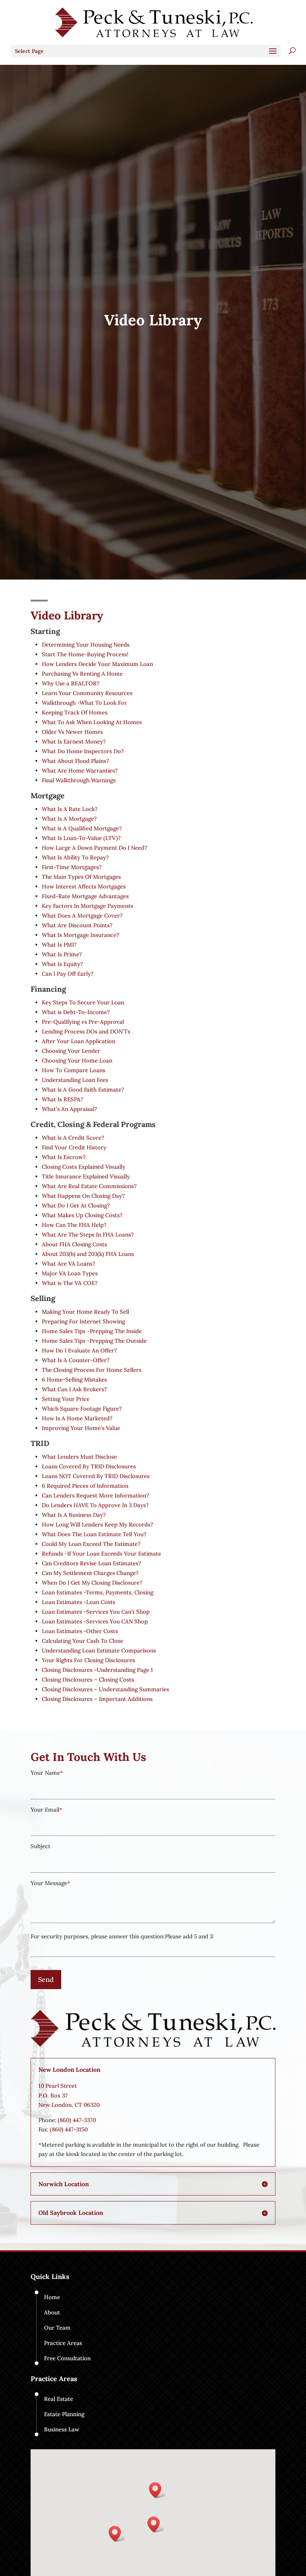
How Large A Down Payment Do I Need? (94, 848)
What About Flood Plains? (75, 761)
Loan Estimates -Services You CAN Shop (95, 1621)
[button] (156, 2524)
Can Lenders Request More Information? (95, 1495)
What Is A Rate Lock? (70, 809)
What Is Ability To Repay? (75, 857)
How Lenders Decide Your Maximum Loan (97, 664)
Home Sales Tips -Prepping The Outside (94, 1341)
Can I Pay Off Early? (68, 974)
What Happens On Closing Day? (83, 1196)
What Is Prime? (62, 954)
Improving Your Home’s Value (81, 1428)
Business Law (62, 2429)
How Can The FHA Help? (74, 1225)
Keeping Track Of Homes (75, 712)
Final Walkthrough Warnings (79, 780)
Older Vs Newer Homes (72, 732)
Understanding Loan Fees (75, 1080)
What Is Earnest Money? (74, 741)
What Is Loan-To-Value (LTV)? (81, 838)
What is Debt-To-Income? (76, 1012)
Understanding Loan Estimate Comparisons (99, 1650)
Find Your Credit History (74, 1147)
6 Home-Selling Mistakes (74, 1379)
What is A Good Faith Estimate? (83, 1090)
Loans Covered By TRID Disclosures (89, 1466)
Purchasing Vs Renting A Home (82, 674)
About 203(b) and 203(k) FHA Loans (88, 1254)
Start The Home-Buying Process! (85, 654)
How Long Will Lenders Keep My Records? (97, 1524)
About (52, 2312)
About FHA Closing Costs (74, 1244)
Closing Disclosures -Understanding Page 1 (97, 1670)
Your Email (45, 1810)
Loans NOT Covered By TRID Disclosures (96, 1476)
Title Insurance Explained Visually (86, 1176)
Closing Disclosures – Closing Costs (88, 1680)
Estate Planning (64, 2414)
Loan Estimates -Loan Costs (79, 1602)
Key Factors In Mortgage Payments (88, 906)
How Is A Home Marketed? (77, 1418)
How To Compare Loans (74, 1070)
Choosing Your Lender (71, 1051)
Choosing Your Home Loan (77, 1060)
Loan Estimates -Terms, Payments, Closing (98, 1592)
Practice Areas (63, 2343)
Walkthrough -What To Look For (84, 703)
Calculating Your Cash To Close (82, 1641)
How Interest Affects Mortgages (84, 886)
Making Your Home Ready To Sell (85, 1312)
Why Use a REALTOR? (71, 683)
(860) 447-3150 (69, 2129)
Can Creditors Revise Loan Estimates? (91, 1563)
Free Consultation (67, 2358)
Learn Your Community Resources (87, 693)
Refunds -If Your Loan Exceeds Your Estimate (102, 1554)
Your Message (49, 1883)
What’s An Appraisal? (69, 1109)
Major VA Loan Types (70, 1273)
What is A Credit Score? (73, 1138)
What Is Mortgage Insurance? (80, 935)
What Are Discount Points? (77, 925)
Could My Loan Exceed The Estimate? (91, 1544)
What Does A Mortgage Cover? (82, 916)
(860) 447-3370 (77, 2120)
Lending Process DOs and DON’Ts (86, 1031)
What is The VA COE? (70, 1283)
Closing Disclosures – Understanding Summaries (105, 1689)
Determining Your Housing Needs (86, 645)
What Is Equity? (62, 964)
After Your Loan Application (79, 1041)
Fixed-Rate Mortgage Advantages (85, 896)
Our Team (57, 2328)
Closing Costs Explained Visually (84, 1167)
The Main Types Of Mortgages (81, 877)
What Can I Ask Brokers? (74, 1389)
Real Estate (59, 2399)
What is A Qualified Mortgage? (82, 828)
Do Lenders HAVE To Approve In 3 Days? (95, 1505)
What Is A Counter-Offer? (76, 1360)
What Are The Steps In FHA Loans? (88, 1235)
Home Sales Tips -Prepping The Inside (92, 1331)
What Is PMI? (59, 945)
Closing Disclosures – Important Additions (97, 1699)
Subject (40, 1846)
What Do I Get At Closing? (76, 1205)
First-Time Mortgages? (72, 867)
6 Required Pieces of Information (85, 1486)
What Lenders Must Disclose (79, 1457)
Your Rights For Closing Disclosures (88, 1660)
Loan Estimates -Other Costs (80, 1631)
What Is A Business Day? (74, 1515)
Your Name (45, 1773)
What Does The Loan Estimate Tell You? (94, 1534)
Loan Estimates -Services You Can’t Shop (96, 1612)
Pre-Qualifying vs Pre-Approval (83, 1022)
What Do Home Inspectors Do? (83, 751)
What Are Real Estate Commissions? (89, 1186)
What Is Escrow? (64, 1157)
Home (52, 2297)
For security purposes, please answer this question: (98, 1936)
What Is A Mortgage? (69, 819)
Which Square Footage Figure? (82, 1409)
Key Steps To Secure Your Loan (83, 1002)
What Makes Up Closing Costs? (82, 1215)
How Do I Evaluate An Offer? (79, 1350)
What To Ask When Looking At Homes (92, 722)
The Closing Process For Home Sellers (92, 1370)
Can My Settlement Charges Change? (90, 1573)
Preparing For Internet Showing (83, 1321)
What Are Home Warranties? (80, 771)
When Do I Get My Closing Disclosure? (92, 1583)
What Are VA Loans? (68, 1264)
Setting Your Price (66, 1399)
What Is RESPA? (63, 1099)
